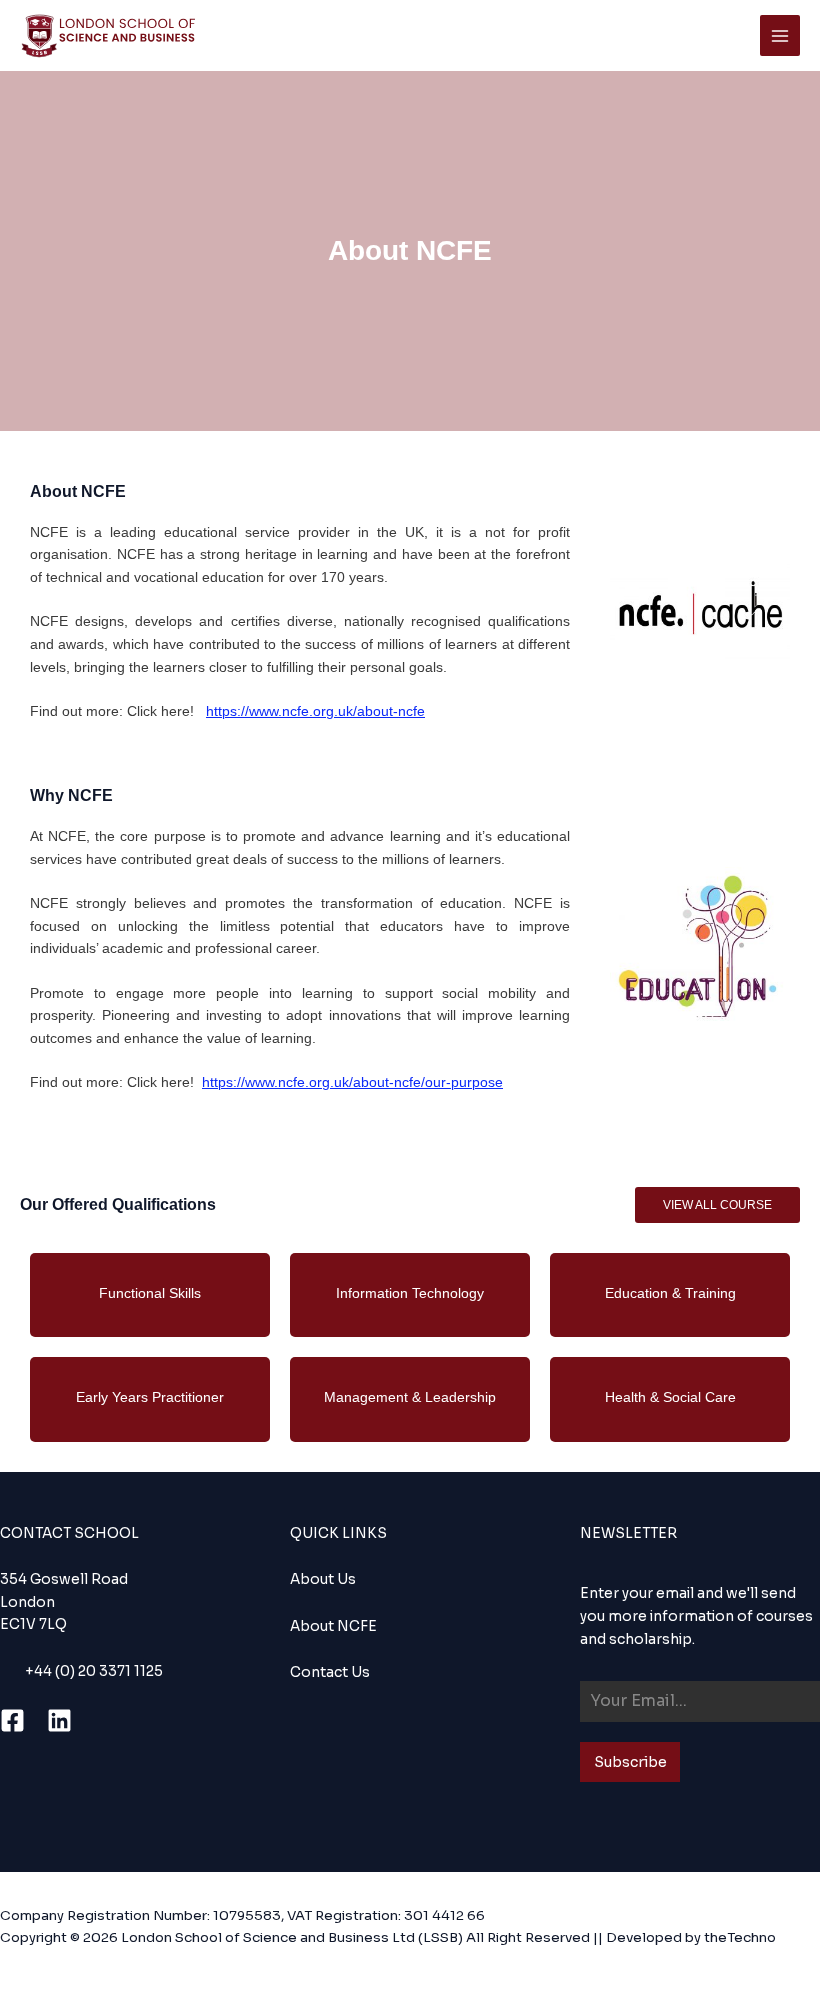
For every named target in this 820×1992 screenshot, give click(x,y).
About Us (323, 1579)
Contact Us (330, 1672)
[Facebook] (12, 1720)
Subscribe (630, 1762)
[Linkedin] (59, 1720)
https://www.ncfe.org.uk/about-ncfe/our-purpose (352, 1082)
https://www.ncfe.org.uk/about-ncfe (315, 711)
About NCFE (333, 1626)
